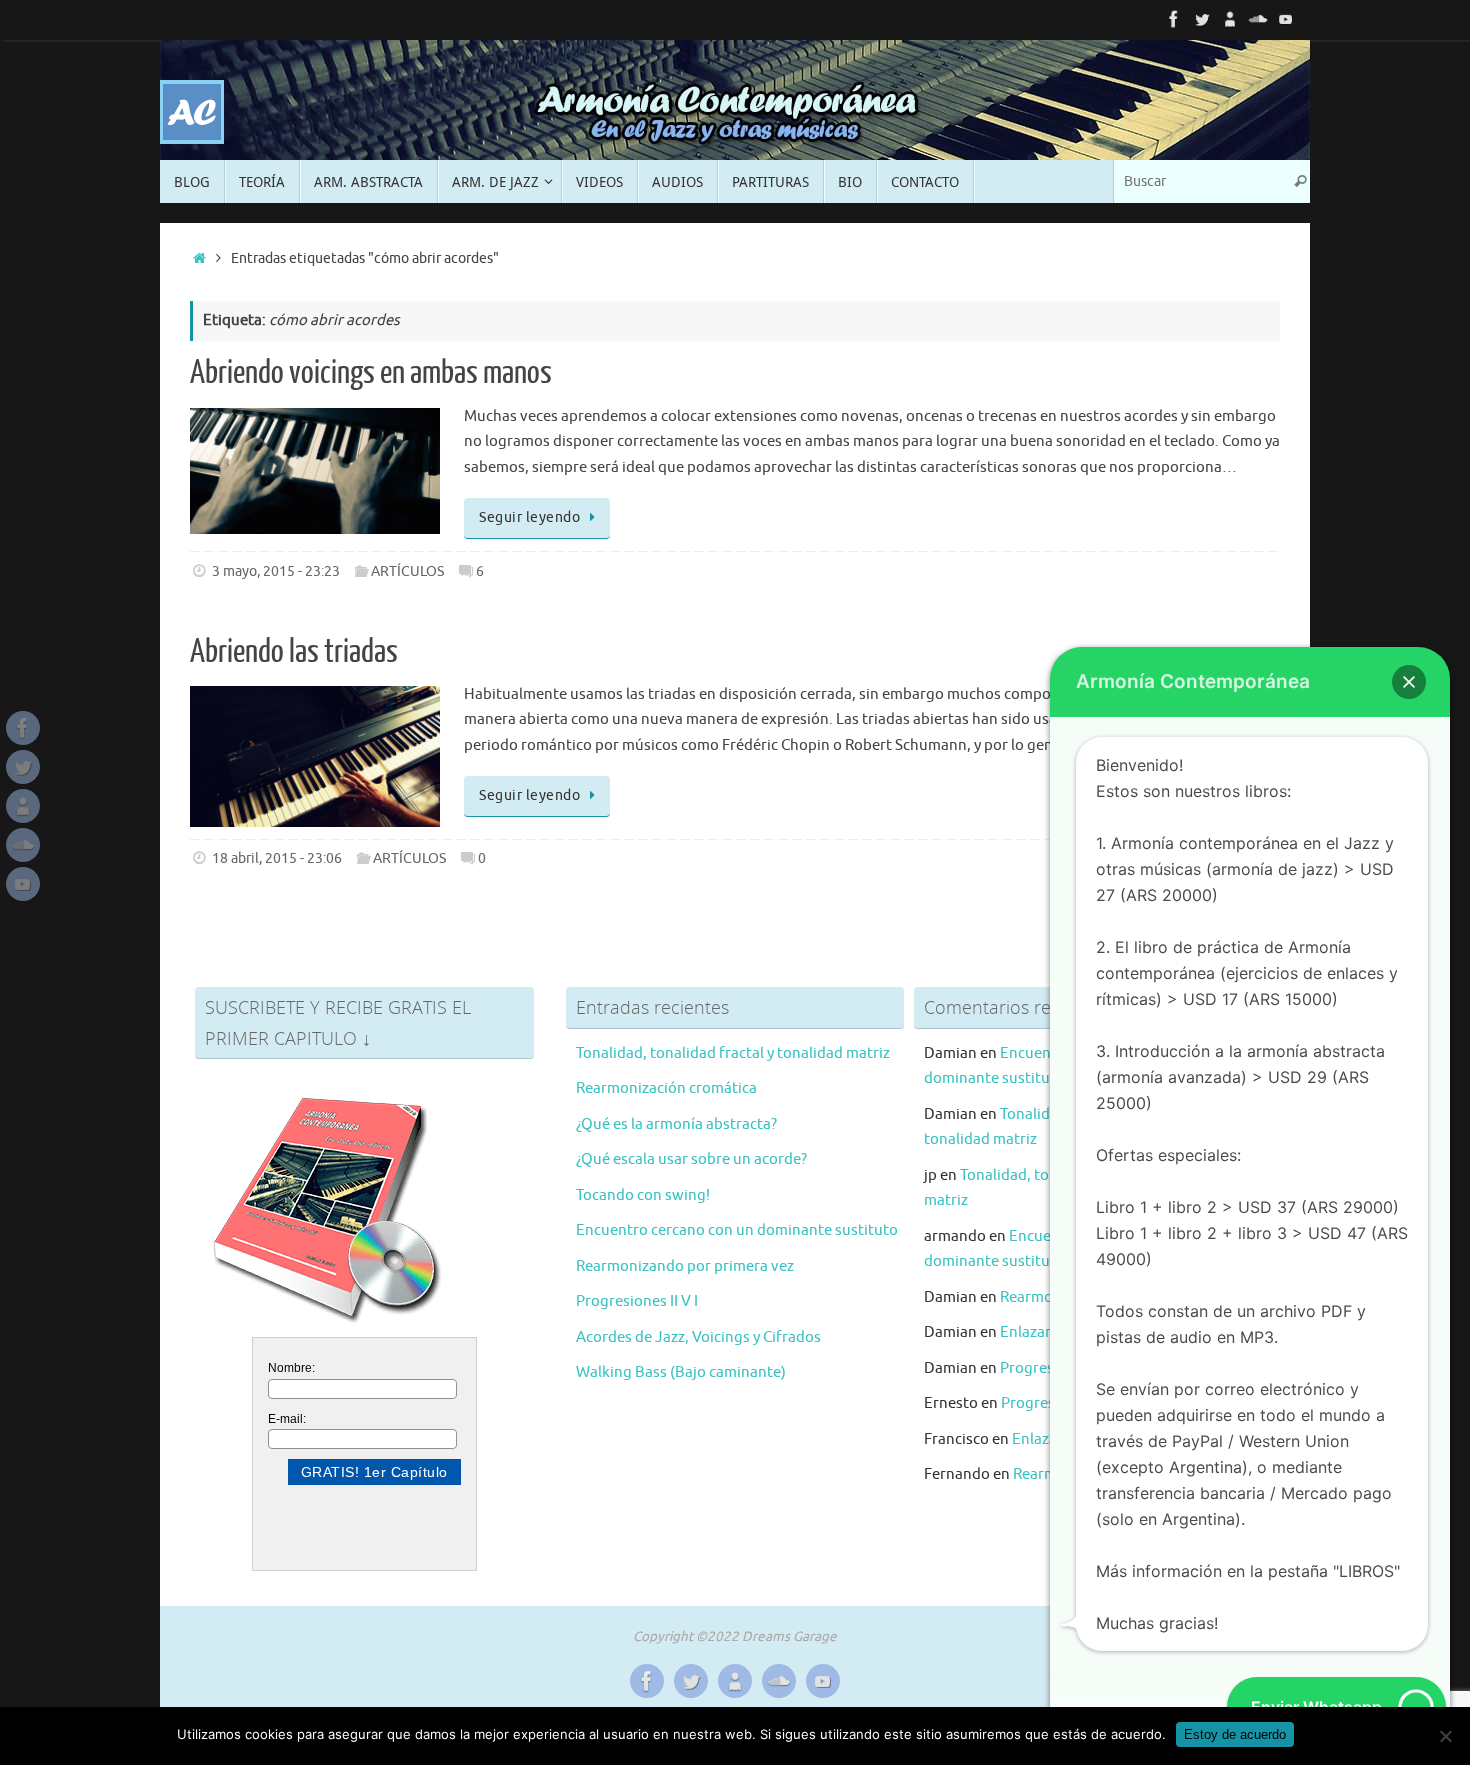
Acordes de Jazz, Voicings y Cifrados (698, 1337)
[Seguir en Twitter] (1202, 19)
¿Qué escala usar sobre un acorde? (691, 1159)
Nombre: (291, 1368)
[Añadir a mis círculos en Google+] (1230, 19)
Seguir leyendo (529, 517)
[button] (1409, 682)
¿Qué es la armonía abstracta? (676, 1124)
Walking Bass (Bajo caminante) (681, 1372)
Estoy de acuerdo (1235, 1734)
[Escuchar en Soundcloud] (1258, 19)
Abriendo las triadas (294, 652)
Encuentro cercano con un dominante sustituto (737, 1230)
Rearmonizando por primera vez (685, 1266)
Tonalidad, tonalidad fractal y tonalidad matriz (733, 1053)
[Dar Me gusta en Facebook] (1174, 19)
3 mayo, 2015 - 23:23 (276, 571)
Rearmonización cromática (666, 1088)
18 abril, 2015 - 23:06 (277, 858)
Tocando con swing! (643, 1195)
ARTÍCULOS (407, 571)
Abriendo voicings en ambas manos (371, 373)
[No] (1445, 1736)
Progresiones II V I (637, 1301)
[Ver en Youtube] (1286, 19)
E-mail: (287, 1419)
